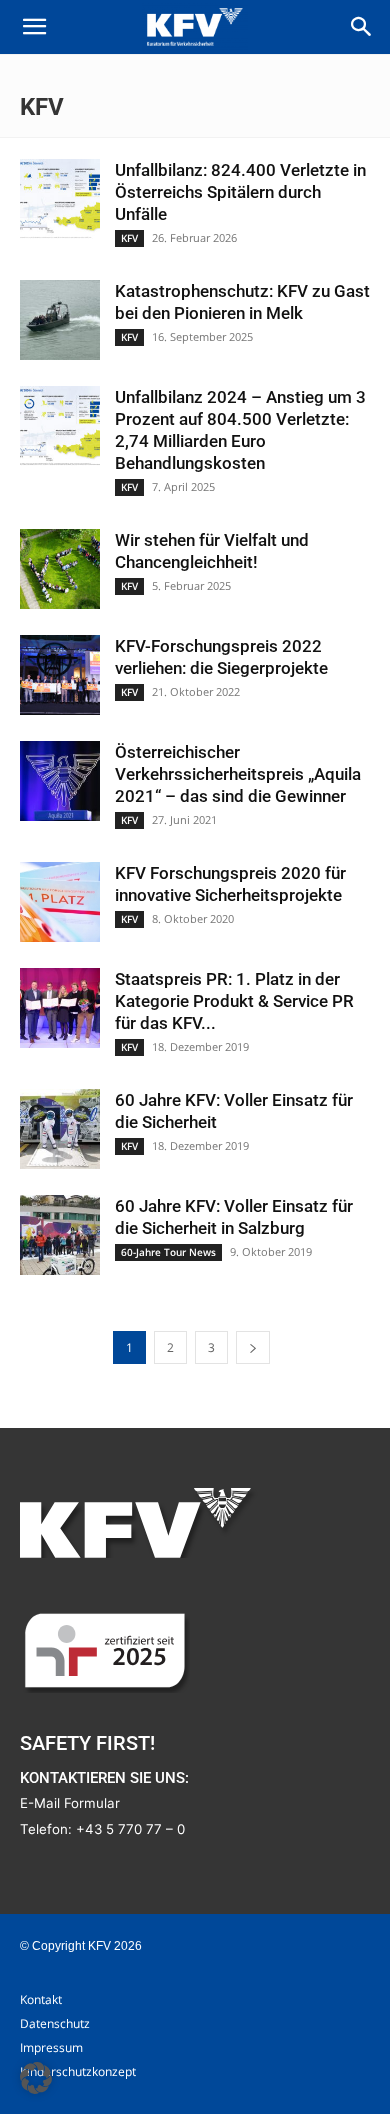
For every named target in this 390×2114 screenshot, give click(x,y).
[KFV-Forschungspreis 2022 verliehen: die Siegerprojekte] (60, 675)
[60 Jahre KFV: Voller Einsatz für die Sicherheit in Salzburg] (60, 1235)
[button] (34, 27)
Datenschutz (55, 2023)
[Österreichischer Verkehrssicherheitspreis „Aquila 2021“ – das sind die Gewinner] (60, 781)
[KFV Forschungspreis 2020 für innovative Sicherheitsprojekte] (60, 902)
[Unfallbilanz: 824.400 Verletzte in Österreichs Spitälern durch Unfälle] (60, 199)
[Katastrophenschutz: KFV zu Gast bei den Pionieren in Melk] (60, 320)
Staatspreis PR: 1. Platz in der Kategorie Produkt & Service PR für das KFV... (234, 1001)
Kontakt (41, 1999)
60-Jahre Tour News (168, 1252)
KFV (129, 238)
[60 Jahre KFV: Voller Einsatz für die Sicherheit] (60, 1129)
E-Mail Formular (70, 1803)
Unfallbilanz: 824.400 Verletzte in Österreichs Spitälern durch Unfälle (240, 192)
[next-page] (253, 1347)
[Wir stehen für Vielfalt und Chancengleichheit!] (60, 569)
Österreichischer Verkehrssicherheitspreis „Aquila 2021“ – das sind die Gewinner (238, 774)
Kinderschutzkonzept (78, 2071)
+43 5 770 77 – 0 (130, 1829)
